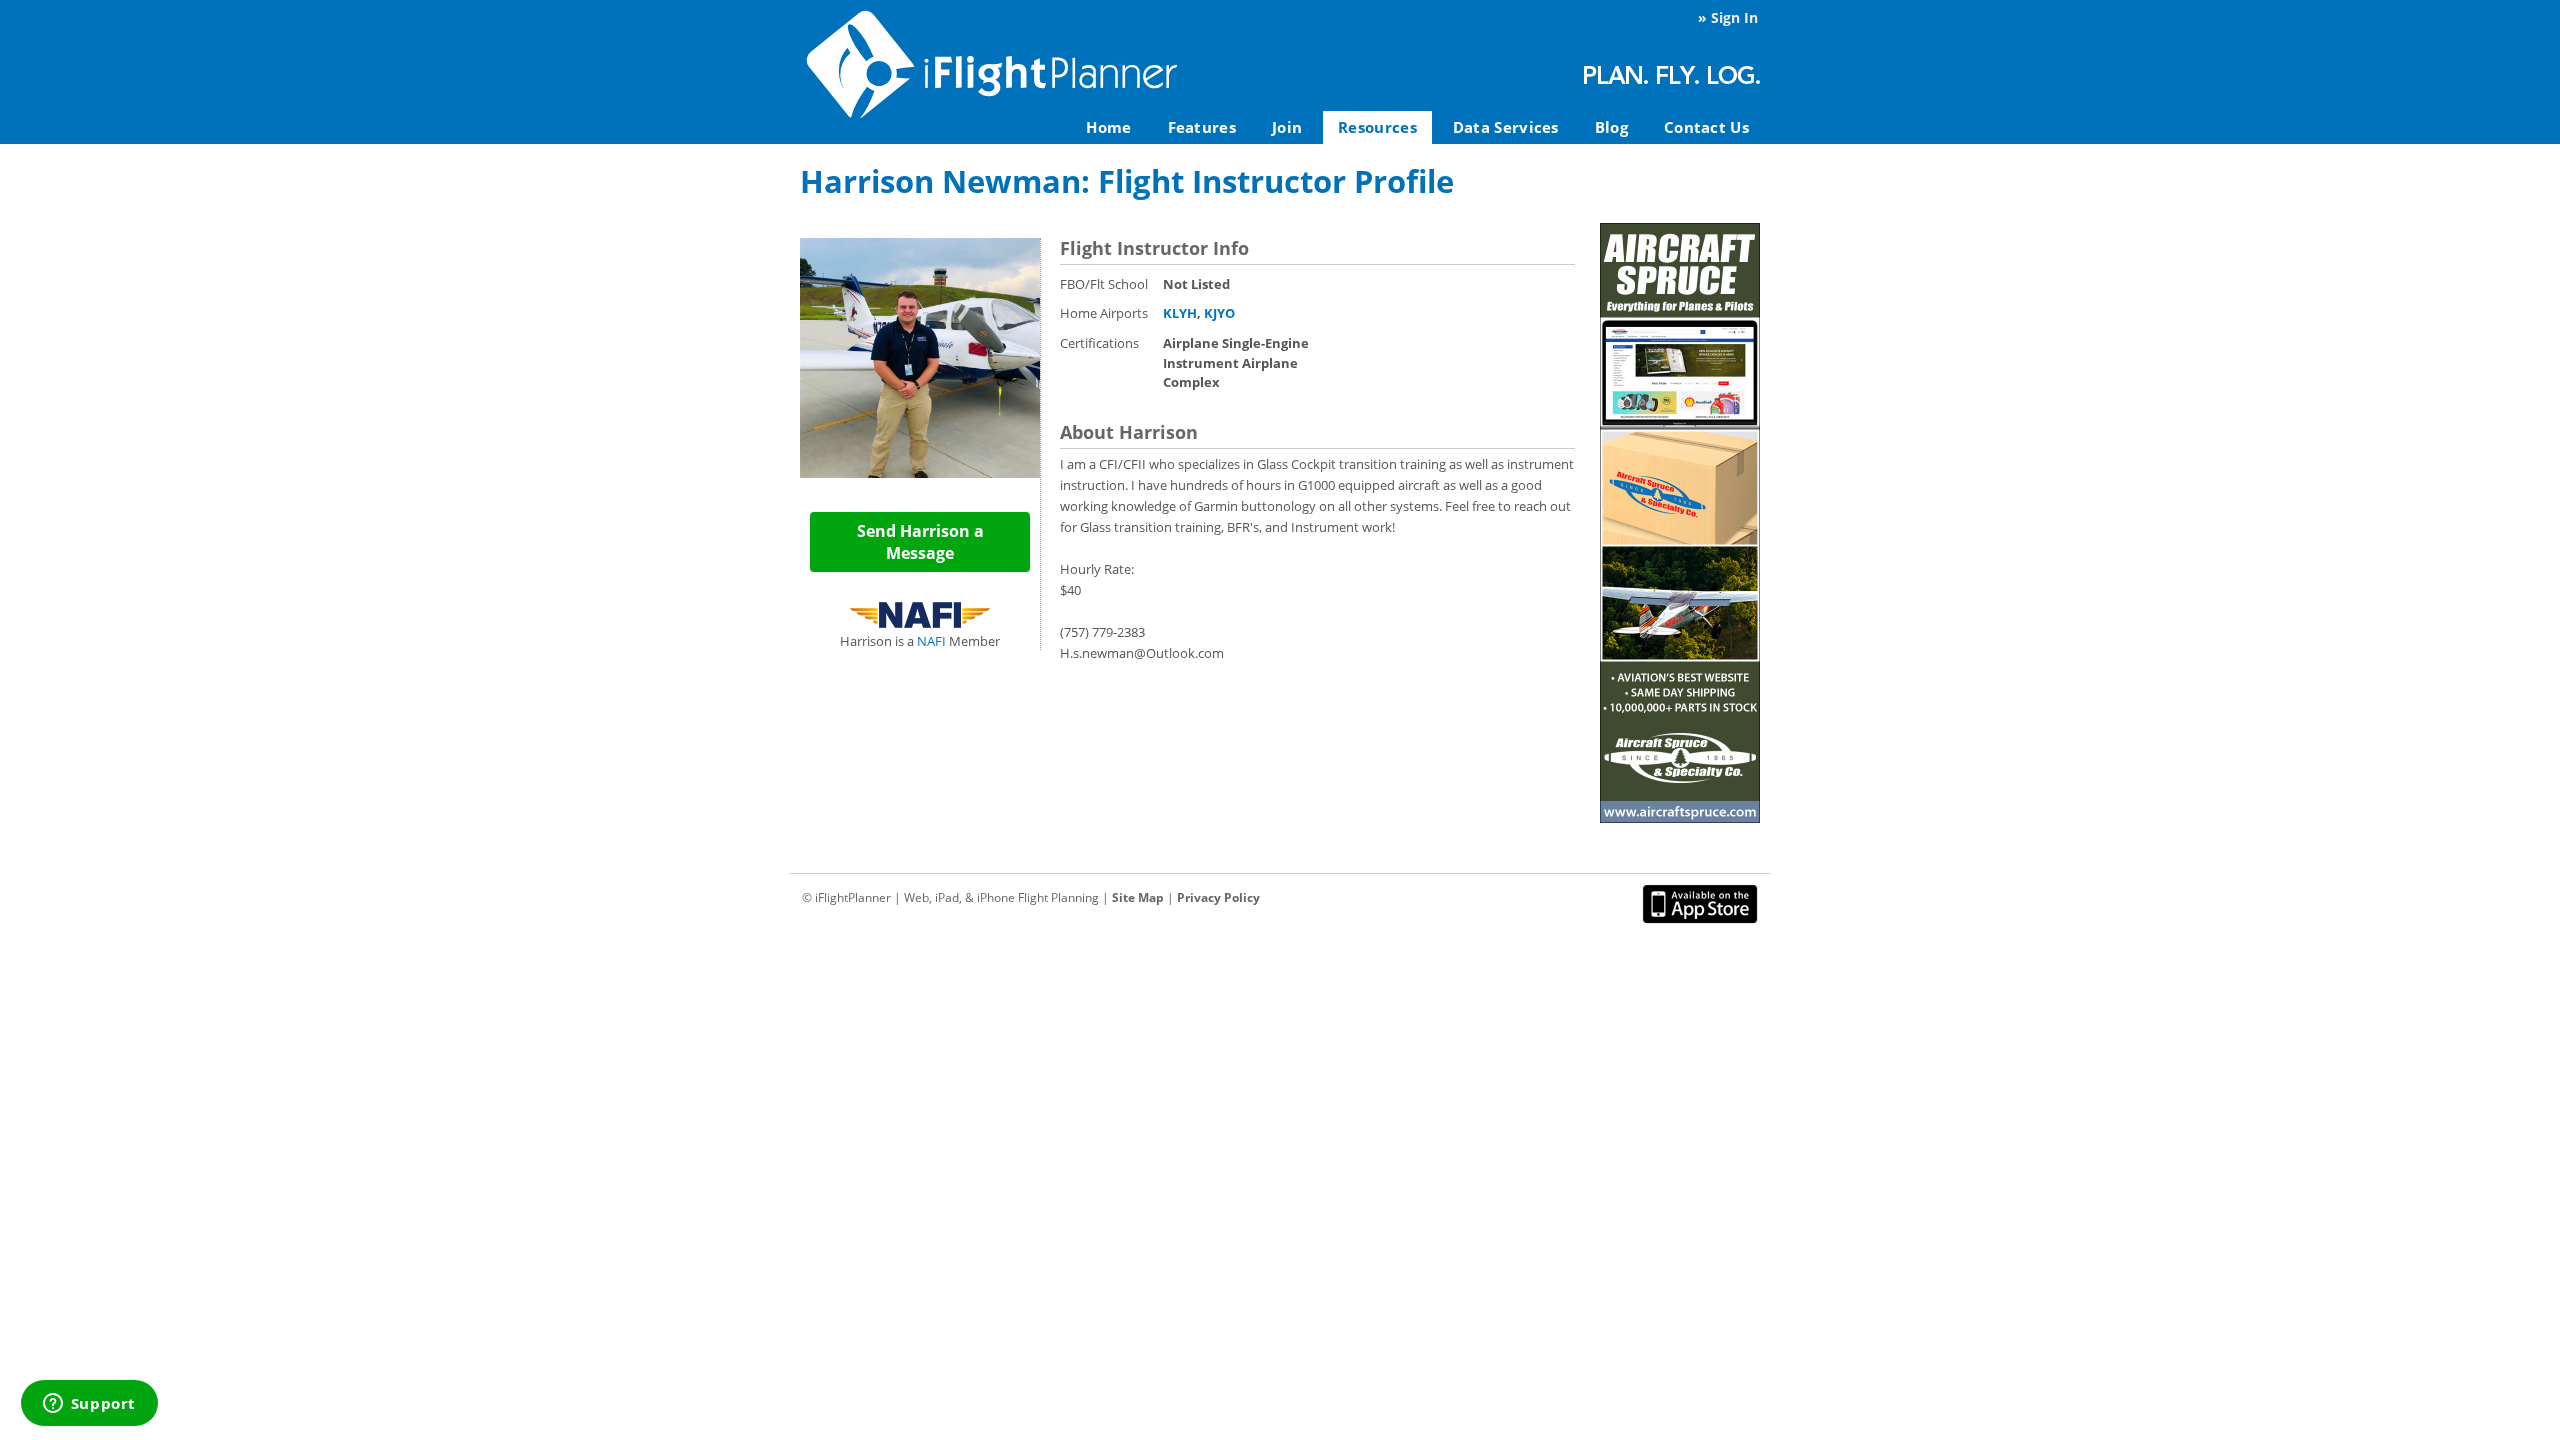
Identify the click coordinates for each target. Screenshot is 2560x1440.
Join (1287, 127)
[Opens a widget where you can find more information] (89, 1405)
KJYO (1219, 313)
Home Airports (1104, 313)
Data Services (1506, 127)
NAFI (931, 641)
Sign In (1734, 17)
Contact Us (1706, 127)
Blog (1611, 127)
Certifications (1099, 343)
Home (1108, 127)
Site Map (1138, 897)
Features (1202, 127)
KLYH (1180, 313)
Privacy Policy (1218, 897)
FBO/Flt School (1104, 284)
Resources (1377, 127)
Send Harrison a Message (920, 542)
